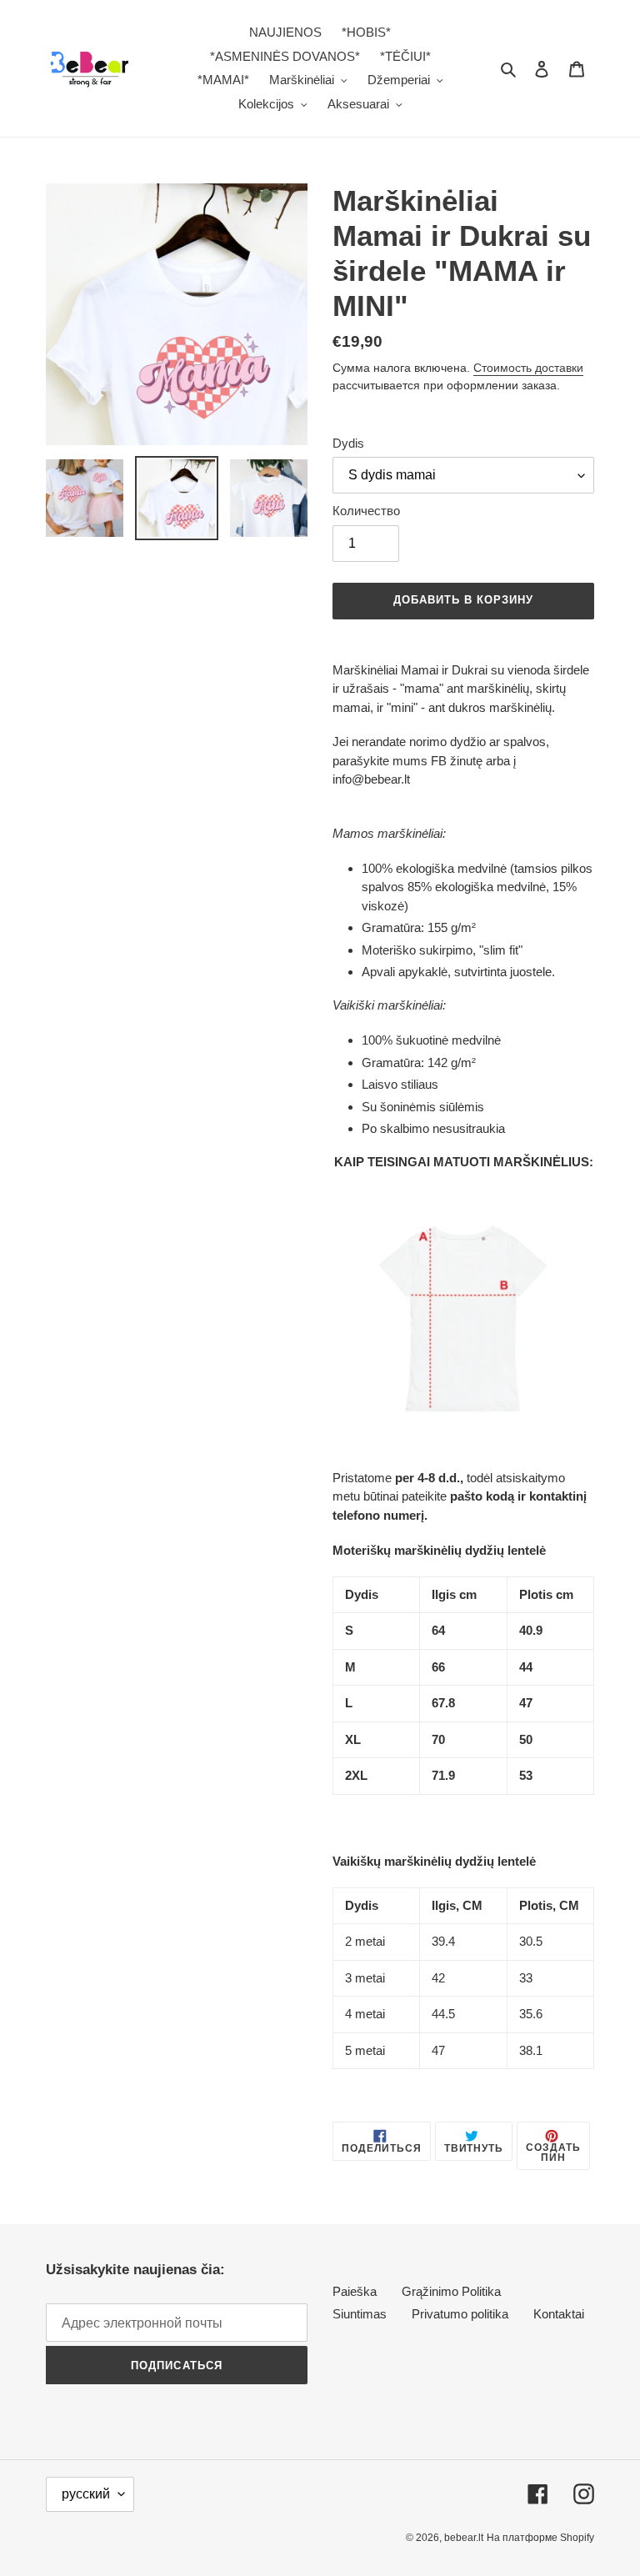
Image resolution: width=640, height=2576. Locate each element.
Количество (366, 511)
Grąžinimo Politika (451, 2291)
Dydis (348, 443)
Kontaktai (559, 2314)
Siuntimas (360, 2314)
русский (86, 2494)
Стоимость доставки (528, 368)
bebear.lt (464, 2538)
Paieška (355, 2291)
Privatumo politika (460, 2314)
